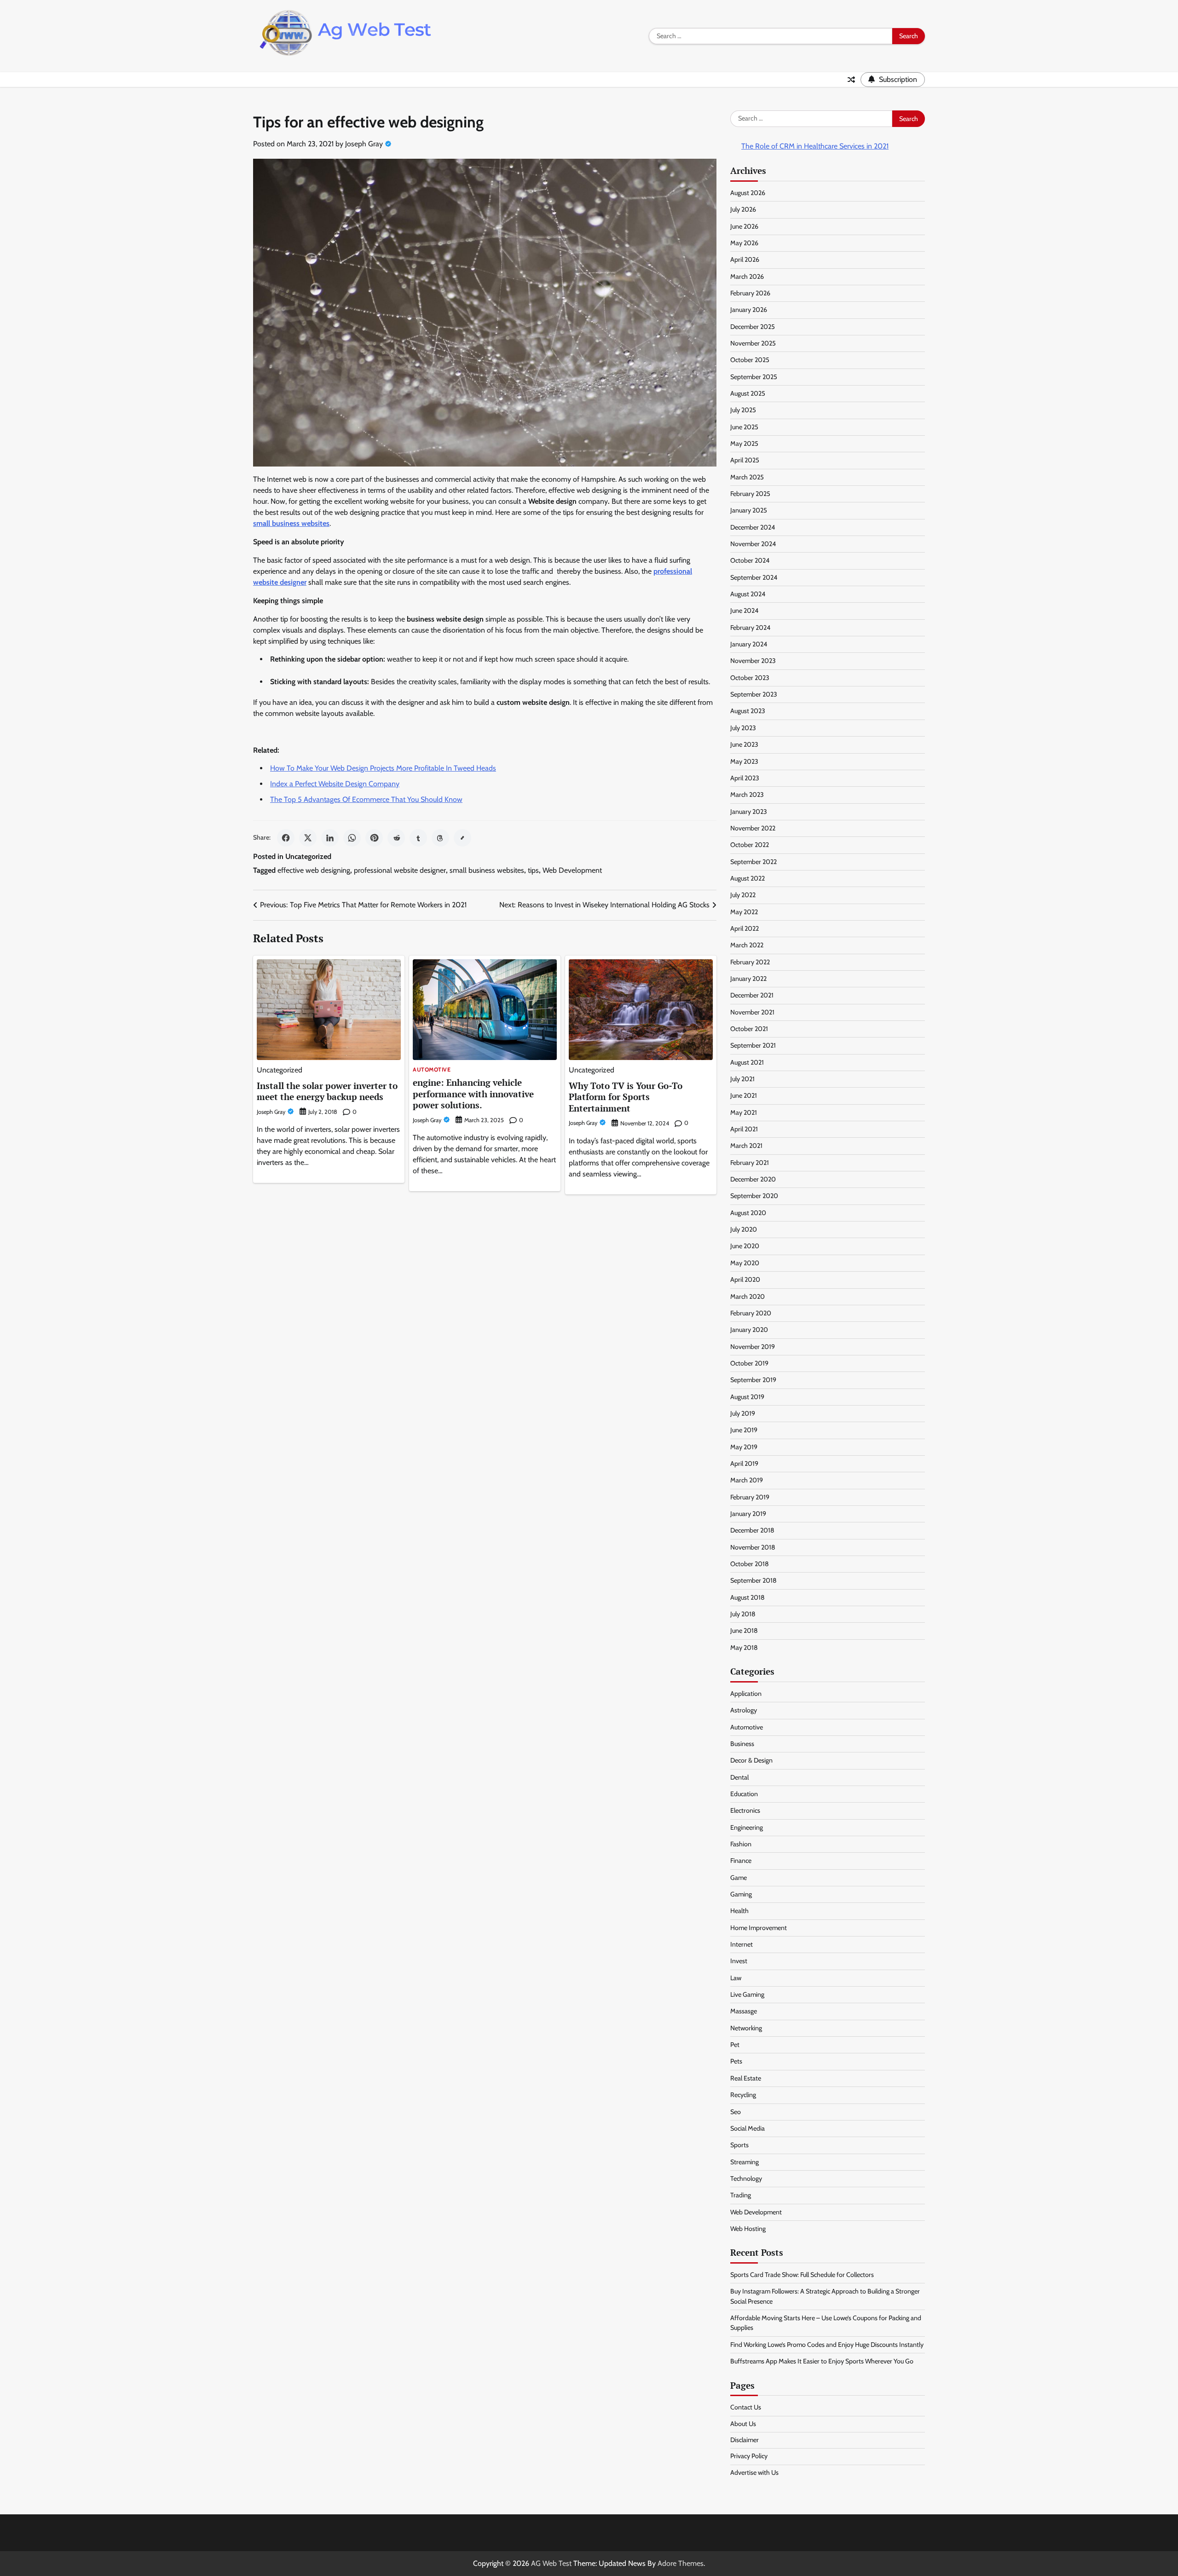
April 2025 (745, 460)
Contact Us (746, 2407)
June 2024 (744, 611)
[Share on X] (308, 838)
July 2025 (743, 410)
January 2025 (749, 510)
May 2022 (744, 912)
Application (746, 1694)
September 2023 (754, 694)
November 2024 (753, 544)
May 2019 (744, 1447)
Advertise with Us (754, 2472)
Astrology (744, 1710)
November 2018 (753, 1547)
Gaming (741, 1894)
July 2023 (743, 728)
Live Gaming (747, 1994)
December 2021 (752, 995)
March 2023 (747, 795)
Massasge (744, 2011)
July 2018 (743, 1614)
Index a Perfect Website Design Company (335, 784)
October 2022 (750, 845)
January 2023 (749, 812)
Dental (739, 1777)
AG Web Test (551, 2563)
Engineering (747, 1827)
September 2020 (754, 1196)
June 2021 (744, 1095)
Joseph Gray (364, 144)
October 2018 (750, 1564)
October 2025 (750, 360)
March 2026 (747, 277)
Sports (739, 2145)
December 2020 (753, 1179)
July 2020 (744, 1229)
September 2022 (754, 862)
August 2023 (748, 711)
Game (739, 1878)
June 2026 (744, 226)
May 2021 (744, 1112)
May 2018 (744, 1648)
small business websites (487, 870)
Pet (735, 2045)
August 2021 (747, 1062)
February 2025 (750, 494)
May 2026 (744, 243)
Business (742, 1744)
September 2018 (754, 1580)
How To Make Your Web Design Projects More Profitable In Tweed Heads (383, 768)
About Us (743, 2424)
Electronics (745, 1810)
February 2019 (750, 1497)
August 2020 (748, 1213)
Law (736, 1978)
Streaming (745, 2162)
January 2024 (749, 644)
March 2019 (747, 1480)
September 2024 (754, 577)
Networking (746, 2028)
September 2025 (754, 377)
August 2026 (748, 193)
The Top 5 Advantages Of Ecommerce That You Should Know (366, 799)
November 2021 (752, 1012)
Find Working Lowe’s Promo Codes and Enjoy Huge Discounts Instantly (827, 2345)
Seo (736, 2112)
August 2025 (748, 393)
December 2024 (753, 527)
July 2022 (743, 895)
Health (739, 1911)
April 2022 (745, 928)
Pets (736, 2061)
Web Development (572, 870)
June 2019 (744, 1430)
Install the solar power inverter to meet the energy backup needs (327, 1091)
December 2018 (752, 1530)
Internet (742, 1944)
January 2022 (748, 979)
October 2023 (750, 678)
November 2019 (753, 1347)
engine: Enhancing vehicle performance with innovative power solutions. (473, 1094)
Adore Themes (681, 2563)
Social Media (748, 2128)
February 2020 (751, 1313)
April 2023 (745, 778)
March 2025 (747, 477)
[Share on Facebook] (286, 838)
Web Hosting (748, 2229)
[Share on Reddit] (396, 838)
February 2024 (750, 628)
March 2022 (747, 945)
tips (533, 870)
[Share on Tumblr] (418, 838)
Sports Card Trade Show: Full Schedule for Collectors (802, 2275)
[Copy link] (462, 838)
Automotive (432, 1070)
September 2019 (753, 1380)
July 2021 (742, 1079)
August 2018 (748, 1597)
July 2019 (743, 1413)
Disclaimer (745, 2440)
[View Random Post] (851, 80)
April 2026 (745, 259)
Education (744, 1794)
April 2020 (745, 1279)
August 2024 (748, 594)
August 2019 (747, 1397)
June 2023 (744, 744)
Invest (739, 1961)
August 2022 (748, 878)
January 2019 (748, 1514)
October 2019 (749, 1363)
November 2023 (753, 661)
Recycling (743, 2095)
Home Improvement (759, 1928)
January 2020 (749, 1330)
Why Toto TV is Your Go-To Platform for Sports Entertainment (626, 1097)
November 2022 (753, 828)
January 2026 (749, 310)
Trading (741, 2195)
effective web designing (314, 870)
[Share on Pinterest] (374, 838)
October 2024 (750, 560)
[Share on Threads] (440, 838)
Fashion (741, 1844)
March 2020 (748, 1297)
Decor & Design (751, 1760)
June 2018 (744, 1631)
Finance (741, 1861)
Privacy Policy (749, 2456)
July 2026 (743, 209)
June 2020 (745, 1246)
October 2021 (749, 1029)
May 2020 (745, 1263)
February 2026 (750, 293)
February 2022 (750, 962)
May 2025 (744, 444)
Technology (746, 2178)
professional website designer (400, 870)
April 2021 (744, 1129)
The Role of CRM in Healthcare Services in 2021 (815, 146)
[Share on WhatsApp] (352, 838)
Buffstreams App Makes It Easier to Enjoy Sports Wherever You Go (822, 2361)
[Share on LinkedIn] (330, 838)
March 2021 (746, 1146)
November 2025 (753, 343)
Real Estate (746, 2078)
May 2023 (744, 761)
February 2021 (750, 1163)
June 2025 (744, 427)
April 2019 (744, 1464)
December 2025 (753, 327)
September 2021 (753, 1045)
